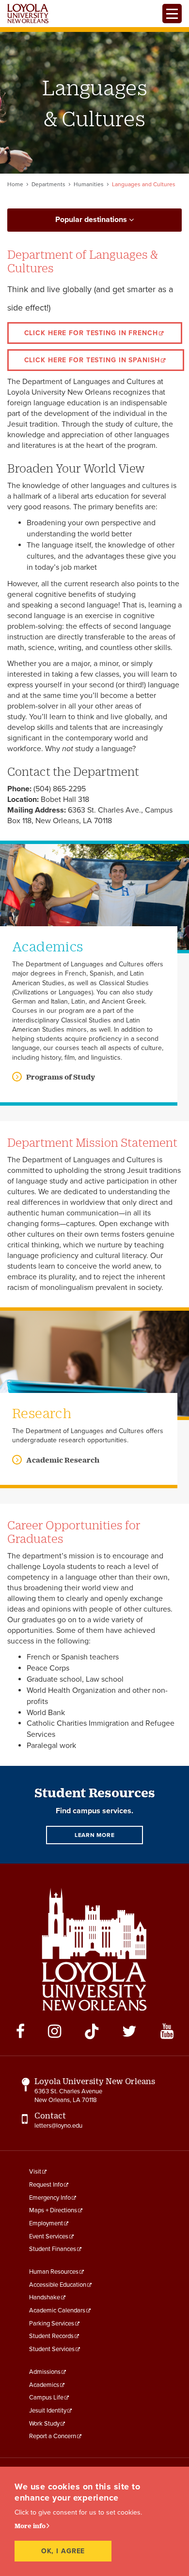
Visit (35, 2172)
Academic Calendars (57, 2310)
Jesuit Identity (48, 2411)
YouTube (167, 2031)
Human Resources (54, 2272)
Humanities (89, 184)
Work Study (44, 2424)
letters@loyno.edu (58, 2126)
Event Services (49, 2236)
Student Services (52, 2349)
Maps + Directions (53, 2210)
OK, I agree (63, 2551)
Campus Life (46, 2398)
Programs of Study (61, 1077)
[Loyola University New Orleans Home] (28, 14)
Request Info (46, 2185)
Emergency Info (50, 2198)
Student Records (51, 2336)
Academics (44, 2385)
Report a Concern (53, 2436)
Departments (48, 184)
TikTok (92, 2031)
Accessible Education (58, 2285)
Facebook (20, 2031)
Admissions (45, 2372)
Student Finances (53, 2249)
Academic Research (63, 1460)
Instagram (55, 2031)
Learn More (95, 1835)
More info (30, 2526)
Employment (46, 2223)
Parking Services (52, 2324)
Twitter (129, 2031)
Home (15, 184)
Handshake (45, 2297)
